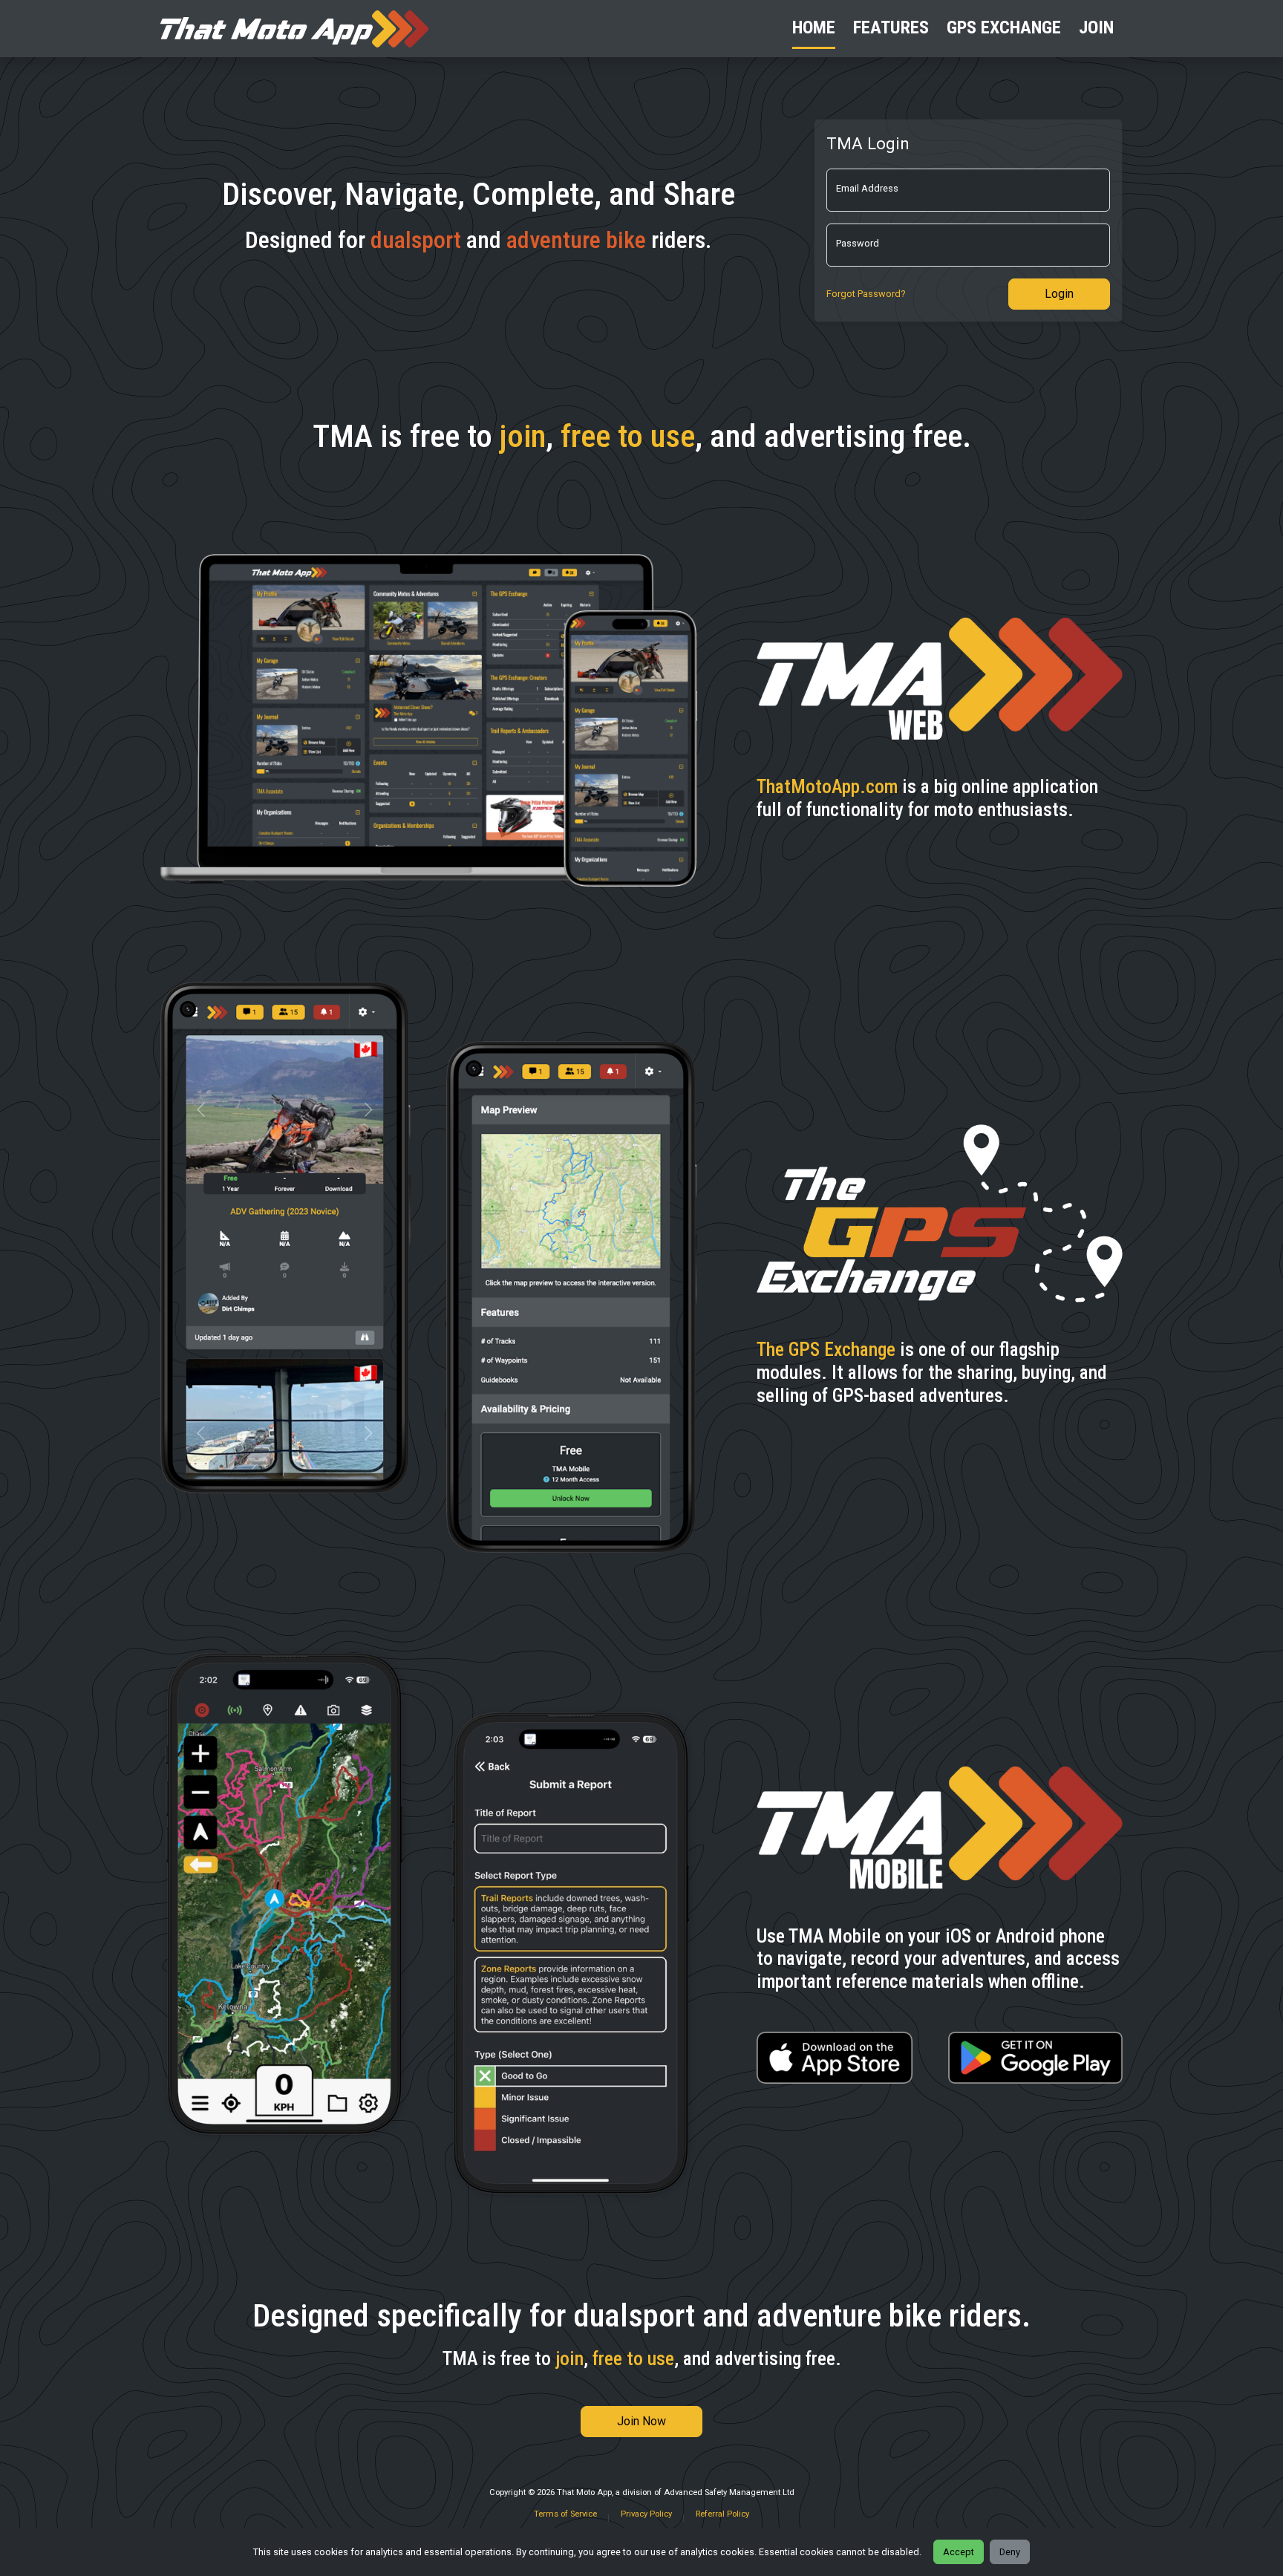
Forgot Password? (866, 294)
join (523, 436)
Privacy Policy (646, 2514)
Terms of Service (565, 2514)
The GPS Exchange (826, 1349)
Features (891, 27)
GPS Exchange (1004, 27)
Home (814, 27)
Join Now (641, 2421)
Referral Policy (722, 2514)
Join (1096, 27)
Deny (1010, 2552)
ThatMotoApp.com (827, 786)
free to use (628, 436)
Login (1059, 294)
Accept (959, 2552)
